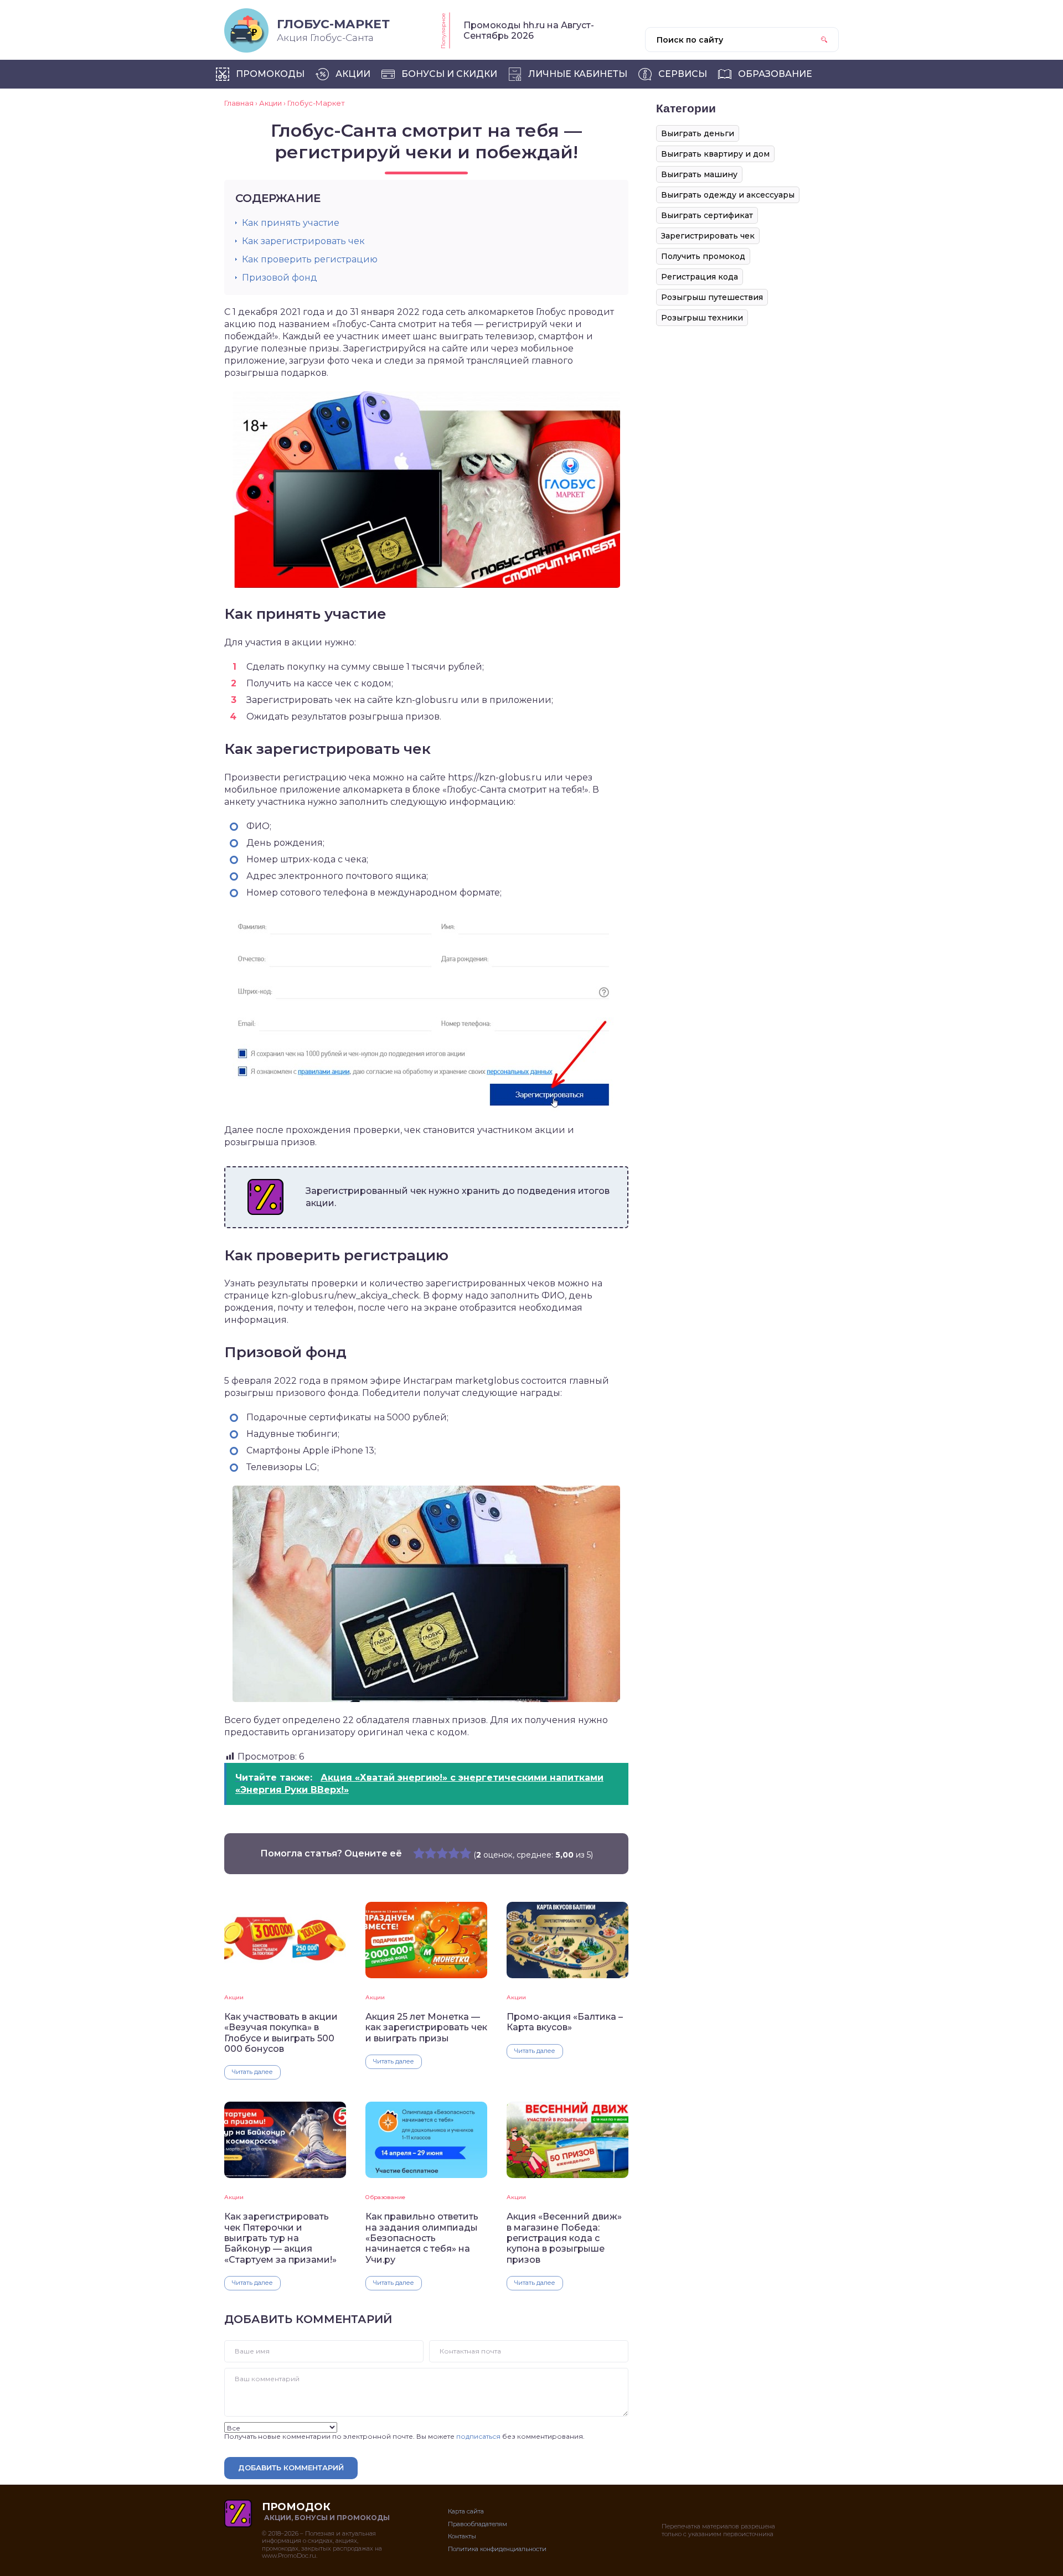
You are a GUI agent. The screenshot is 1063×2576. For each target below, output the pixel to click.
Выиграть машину (699, 174)
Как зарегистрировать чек (303, 241)
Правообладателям (478, 2524)
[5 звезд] (465, 1853)
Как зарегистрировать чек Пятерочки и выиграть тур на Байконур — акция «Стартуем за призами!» (280, 2238)
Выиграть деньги (698, 133)
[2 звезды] (430, 1853)
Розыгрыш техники (702, 318)
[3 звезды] (442, 1853)
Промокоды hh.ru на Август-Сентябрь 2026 (529, 30)
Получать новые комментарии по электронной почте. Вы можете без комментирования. (404, 2436)
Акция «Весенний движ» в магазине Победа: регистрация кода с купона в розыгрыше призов (564, 2238)
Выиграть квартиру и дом (715, 154)
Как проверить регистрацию (310, 259)
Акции (234, 1997)
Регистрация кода (700, 277)
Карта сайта (466, 2511)
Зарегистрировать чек (708, 236)
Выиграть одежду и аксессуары (728, 195)
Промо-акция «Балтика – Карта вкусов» (565, 2022)
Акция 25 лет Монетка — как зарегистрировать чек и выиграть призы (426, 2027)
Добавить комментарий (291, 2468)
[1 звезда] (419, 1853)
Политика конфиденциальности (497, 2549)
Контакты (462, 2536)
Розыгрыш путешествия (712, 297)
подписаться (478, 2436)
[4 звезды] (454, 1853)
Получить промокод (703, 256)
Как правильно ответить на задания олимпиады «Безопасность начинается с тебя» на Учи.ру (422, 2238)
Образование (385, 2197)
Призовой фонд (280, 278)
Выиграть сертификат (707, 215)
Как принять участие (291, 223)
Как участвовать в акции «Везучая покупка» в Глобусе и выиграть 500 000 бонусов (281, 2033)
